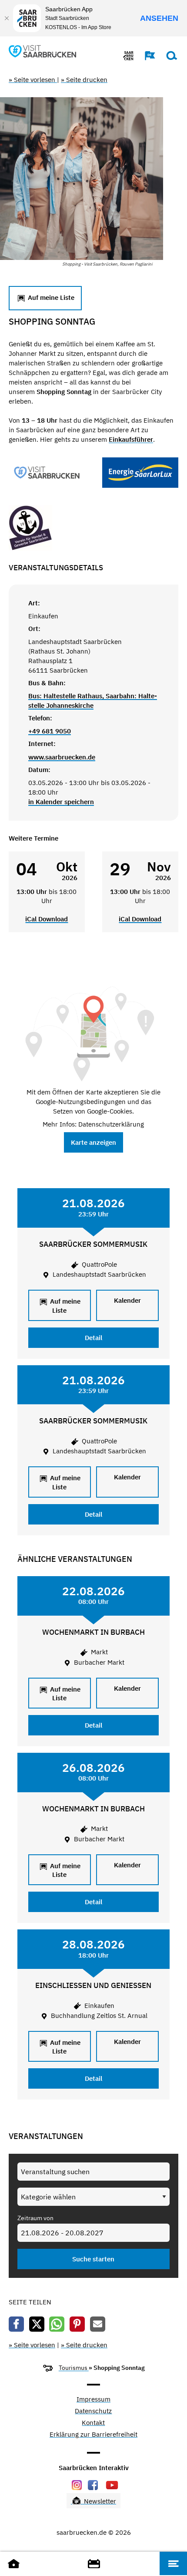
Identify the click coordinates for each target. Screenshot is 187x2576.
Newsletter (99, 2501)
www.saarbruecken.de (62, 757)
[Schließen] (7, 18)
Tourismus (74, 2368)
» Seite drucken (84, 80)
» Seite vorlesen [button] (33, 80)
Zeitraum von (35, 2218)
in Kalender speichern (61, 802)
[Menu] (173, 2563)
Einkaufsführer (131, 439)
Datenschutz (93, 2411)
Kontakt (93, 2423)
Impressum (93, 2400)
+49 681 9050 (50, 731)
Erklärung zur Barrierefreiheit (93, 2435)
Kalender (127, 1300)
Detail (93, 1338)
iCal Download (47, 919)
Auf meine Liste (50, 297)
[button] (146, 56)
